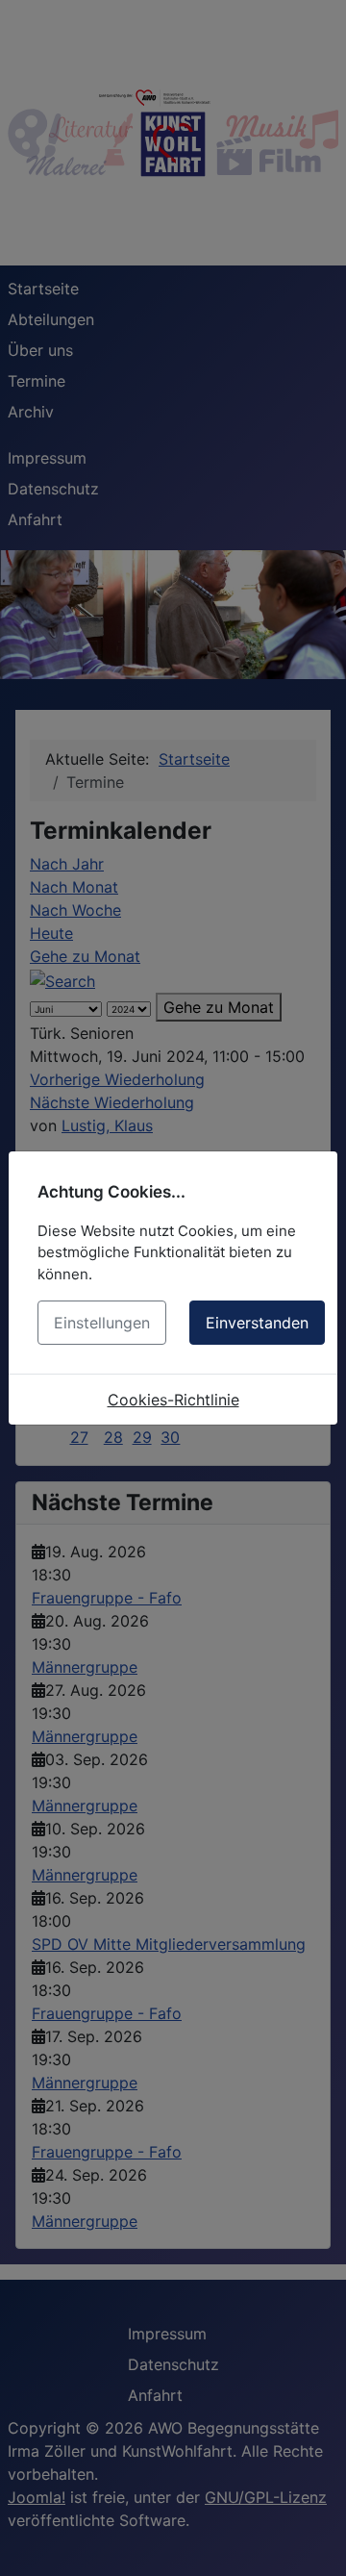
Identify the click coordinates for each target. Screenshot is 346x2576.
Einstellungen (102, 1323)
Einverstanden (257, 1323)
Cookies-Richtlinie (173, 1400)
